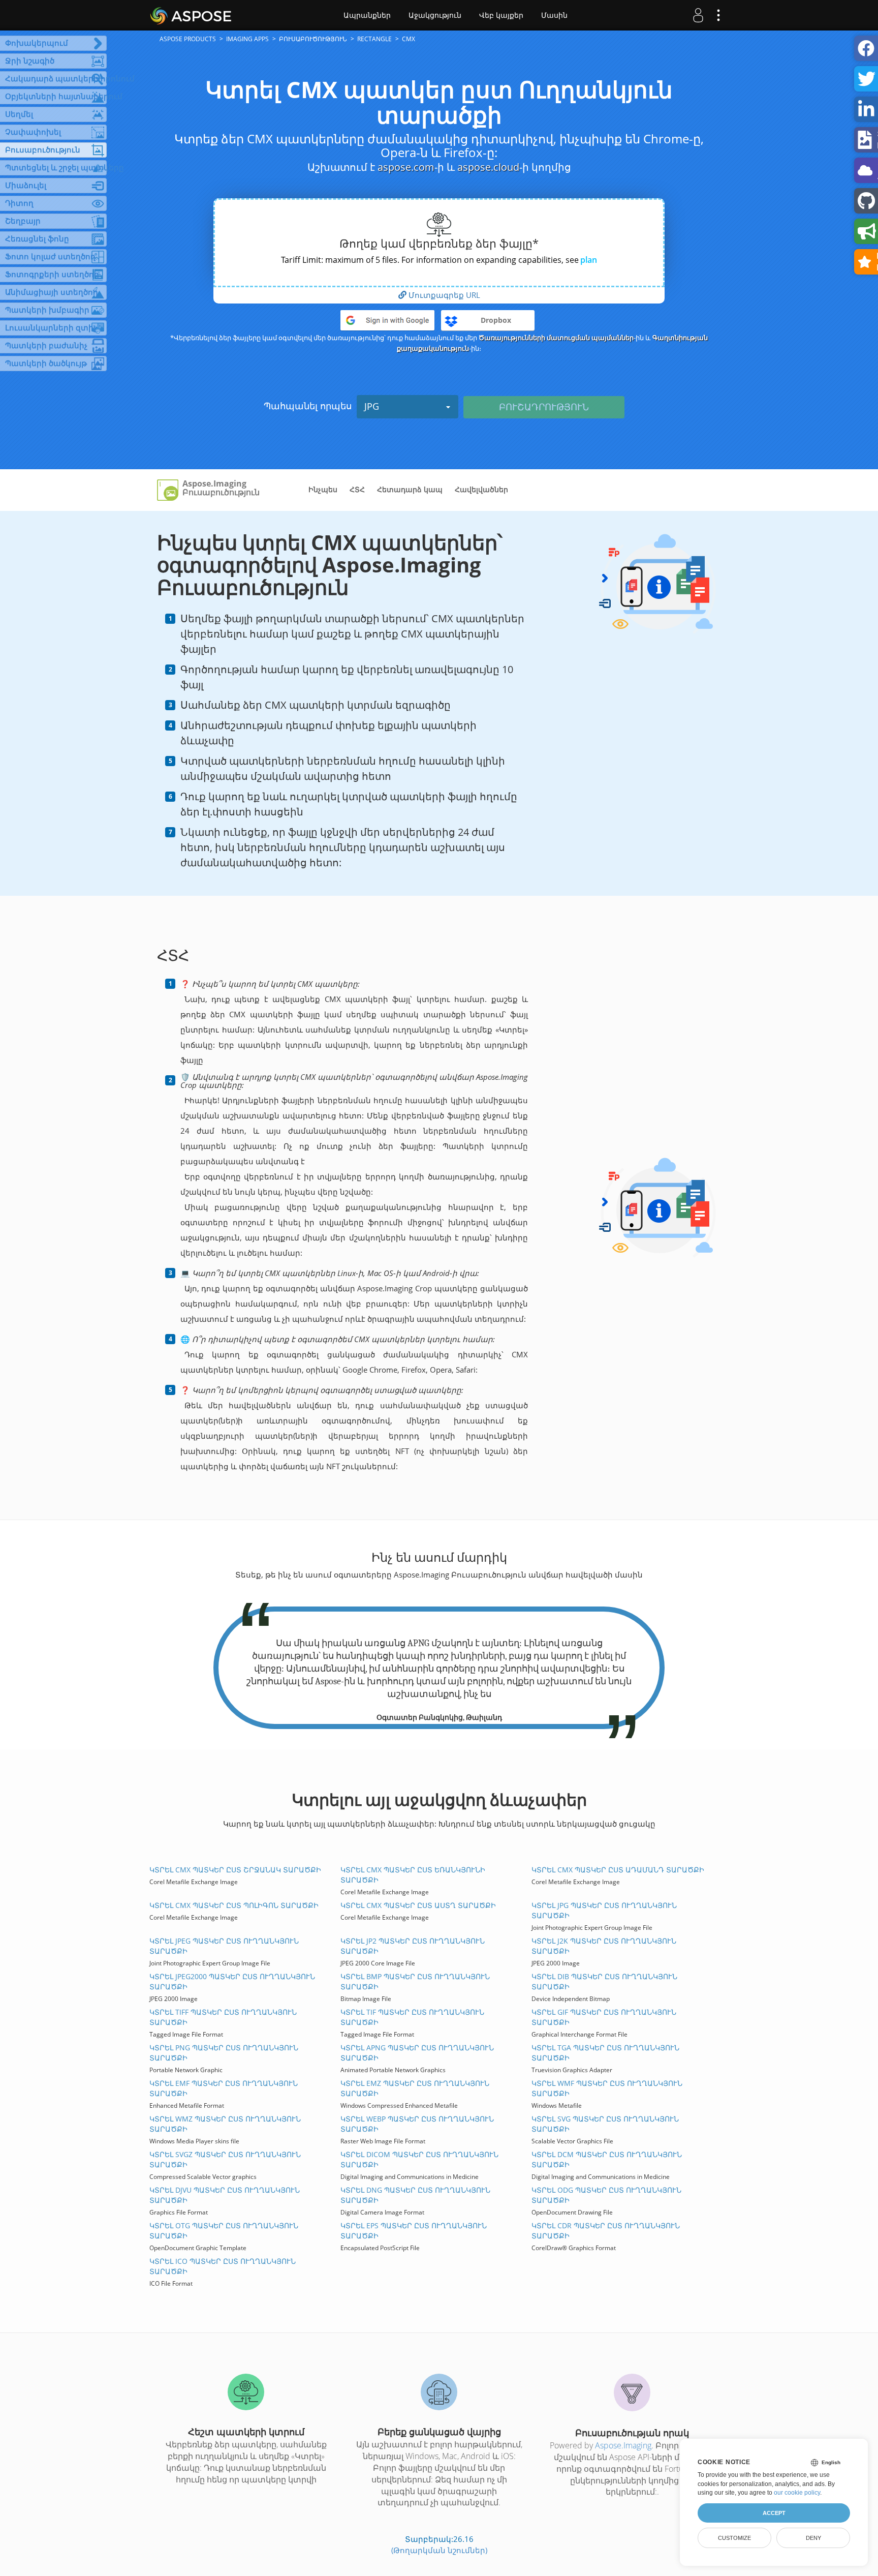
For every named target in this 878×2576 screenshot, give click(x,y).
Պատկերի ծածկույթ (46, 363)
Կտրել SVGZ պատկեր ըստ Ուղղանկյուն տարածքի (225, 2159)
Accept (774, 2513)
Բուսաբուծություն (43, 149)
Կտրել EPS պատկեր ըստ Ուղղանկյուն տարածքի (414, 2231)
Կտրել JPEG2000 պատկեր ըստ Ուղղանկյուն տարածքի (232, 1981)
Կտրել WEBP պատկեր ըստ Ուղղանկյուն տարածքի (417, 2124)
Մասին (554, 15)
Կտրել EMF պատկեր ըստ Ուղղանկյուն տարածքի (224, 2088)
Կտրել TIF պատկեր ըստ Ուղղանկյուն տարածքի (412, 2017)
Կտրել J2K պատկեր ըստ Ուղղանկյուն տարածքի (604, 1946)
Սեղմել (19, 114)
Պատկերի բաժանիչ (46, 345)
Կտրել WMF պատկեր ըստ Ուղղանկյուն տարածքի (607, 2088)
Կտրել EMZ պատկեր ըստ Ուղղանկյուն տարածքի (415, 2088)
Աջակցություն (435, 15)
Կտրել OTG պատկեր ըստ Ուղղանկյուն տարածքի (224, 2231)
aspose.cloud (488, 167)
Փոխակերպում (37, 43)
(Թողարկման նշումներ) (439, 2550)
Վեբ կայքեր (501, 15)
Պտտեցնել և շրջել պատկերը (56, 167)
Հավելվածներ (481, 489)
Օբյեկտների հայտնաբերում (56, 96)
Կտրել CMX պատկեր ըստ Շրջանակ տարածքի (235, 1870)
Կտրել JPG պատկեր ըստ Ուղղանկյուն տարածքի (604, 1910)
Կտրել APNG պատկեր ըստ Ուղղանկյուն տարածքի (417, 2053)
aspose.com (406, 167)
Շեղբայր (23, 221)
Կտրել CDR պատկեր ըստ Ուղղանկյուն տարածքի (606, 2231)
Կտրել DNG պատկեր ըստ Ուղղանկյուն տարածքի (415, 2195)
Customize (734, 2538)
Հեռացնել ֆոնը (37, 238)
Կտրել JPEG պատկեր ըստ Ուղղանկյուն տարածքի (224, 1946)
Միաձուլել (26, 185)
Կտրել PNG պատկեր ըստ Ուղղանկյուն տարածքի (224, 2053)
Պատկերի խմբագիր (47, 310)
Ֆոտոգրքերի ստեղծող (52, 274)
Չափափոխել (33, 132)
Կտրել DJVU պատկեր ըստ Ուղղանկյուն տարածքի (225, 2195)
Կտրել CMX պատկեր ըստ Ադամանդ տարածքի (618, 1870)
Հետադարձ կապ (410, 489)
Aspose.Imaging (623, 2445)
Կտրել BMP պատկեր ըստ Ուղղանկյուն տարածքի (415, 1981)
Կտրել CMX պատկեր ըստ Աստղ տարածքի (418, 1905)
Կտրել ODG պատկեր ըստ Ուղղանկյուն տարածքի (606, 2195)
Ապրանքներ (367, 15)
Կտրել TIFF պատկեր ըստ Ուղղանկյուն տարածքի (223, 2017)
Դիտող (19, 203)
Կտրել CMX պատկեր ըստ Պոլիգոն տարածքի (234, 1905)
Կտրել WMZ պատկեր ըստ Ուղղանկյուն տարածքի (225, 2124)
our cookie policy (797, 2493)
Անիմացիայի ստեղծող (52, 292)
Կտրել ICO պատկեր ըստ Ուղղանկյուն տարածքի (223, 2266)
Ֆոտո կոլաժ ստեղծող (50, 256)
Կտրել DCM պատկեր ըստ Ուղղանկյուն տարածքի (607, 2159)
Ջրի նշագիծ (30, 60)
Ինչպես (323, 489)
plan (589, 260)
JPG (372, 406)
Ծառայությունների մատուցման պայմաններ (556, 338)
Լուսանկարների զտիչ (51, 327)
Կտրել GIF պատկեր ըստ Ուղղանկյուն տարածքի (604, 2017)
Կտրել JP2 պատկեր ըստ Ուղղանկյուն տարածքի (413, 1946)
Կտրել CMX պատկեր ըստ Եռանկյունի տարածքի (413, 1875)
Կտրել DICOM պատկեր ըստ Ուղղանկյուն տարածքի (419, 2159)
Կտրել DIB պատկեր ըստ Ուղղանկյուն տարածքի (604, 1981)
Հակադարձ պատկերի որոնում (56, 78)
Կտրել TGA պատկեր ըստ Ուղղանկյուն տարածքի (605, 2053)
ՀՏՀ (357, 489)
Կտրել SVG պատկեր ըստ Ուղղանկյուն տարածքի (605, 2124)
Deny (813, 2538)
